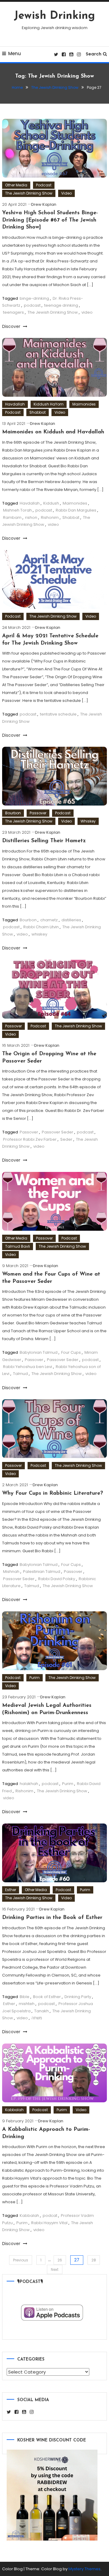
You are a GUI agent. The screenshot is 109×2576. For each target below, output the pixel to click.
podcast (32, 305)
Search (94, 54)
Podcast (44, 185)
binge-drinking (34, 298)
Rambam (12, 517)
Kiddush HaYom (49, 404)
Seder (66, 1139)
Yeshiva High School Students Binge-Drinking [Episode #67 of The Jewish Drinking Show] (50, 220)
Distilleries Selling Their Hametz (44, 841)
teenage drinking (61, 305)
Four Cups (71, 1352)
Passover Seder (58, 1132)
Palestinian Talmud (42, 1572)
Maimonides (84, 404)
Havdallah (15, 404)
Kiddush (51, 503)
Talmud (20, 1374)
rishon (31, 517)
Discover (12, 326)
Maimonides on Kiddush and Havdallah (53, 432)
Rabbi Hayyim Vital (49, 2223)
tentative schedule (58, 714)
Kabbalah (14, 2110)
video (87, 312)
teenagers (13, 312)
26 (60, 2260)
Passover (38, 813)
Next (55, 2269)
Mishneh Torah (17, 510)
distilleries (71, 920)
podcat (50, 2216)
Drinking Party (78, 1997)
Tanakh (41, 2011)
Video (66, 193)
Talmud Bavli (18, 1246)
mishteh (27, 2004)
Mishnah (11, 1572)
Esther (11, 1890)
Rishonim (50, 517)
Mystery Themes (84, 2569)
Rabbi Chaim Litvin (41, 927)
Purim (35, 1678)
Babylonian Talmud (39, 1352)
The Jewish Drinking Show (29, 193)
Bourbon (13, 813)
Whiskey (88, 821)
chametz (49, 920)
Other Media (16, 185)
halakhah (29, 1784)
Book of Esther (47, 1997)
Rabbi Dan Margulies (76, 510)
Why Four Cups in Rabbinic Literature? (53, 1493)
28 (94, 2260)
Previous (21, 2260)
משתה (37, 2018)
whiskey (39, 934)
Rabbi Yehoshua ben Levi (28, 1367)
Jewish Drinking (54, 16)
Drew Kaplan (44, 204)
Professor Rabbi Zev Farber (30, 1139)
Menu (15, 53)
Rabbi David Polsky (57, 1579)
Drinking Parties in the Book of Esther (52, 1918)
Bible (25, 1997)
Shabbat (38, 412)
